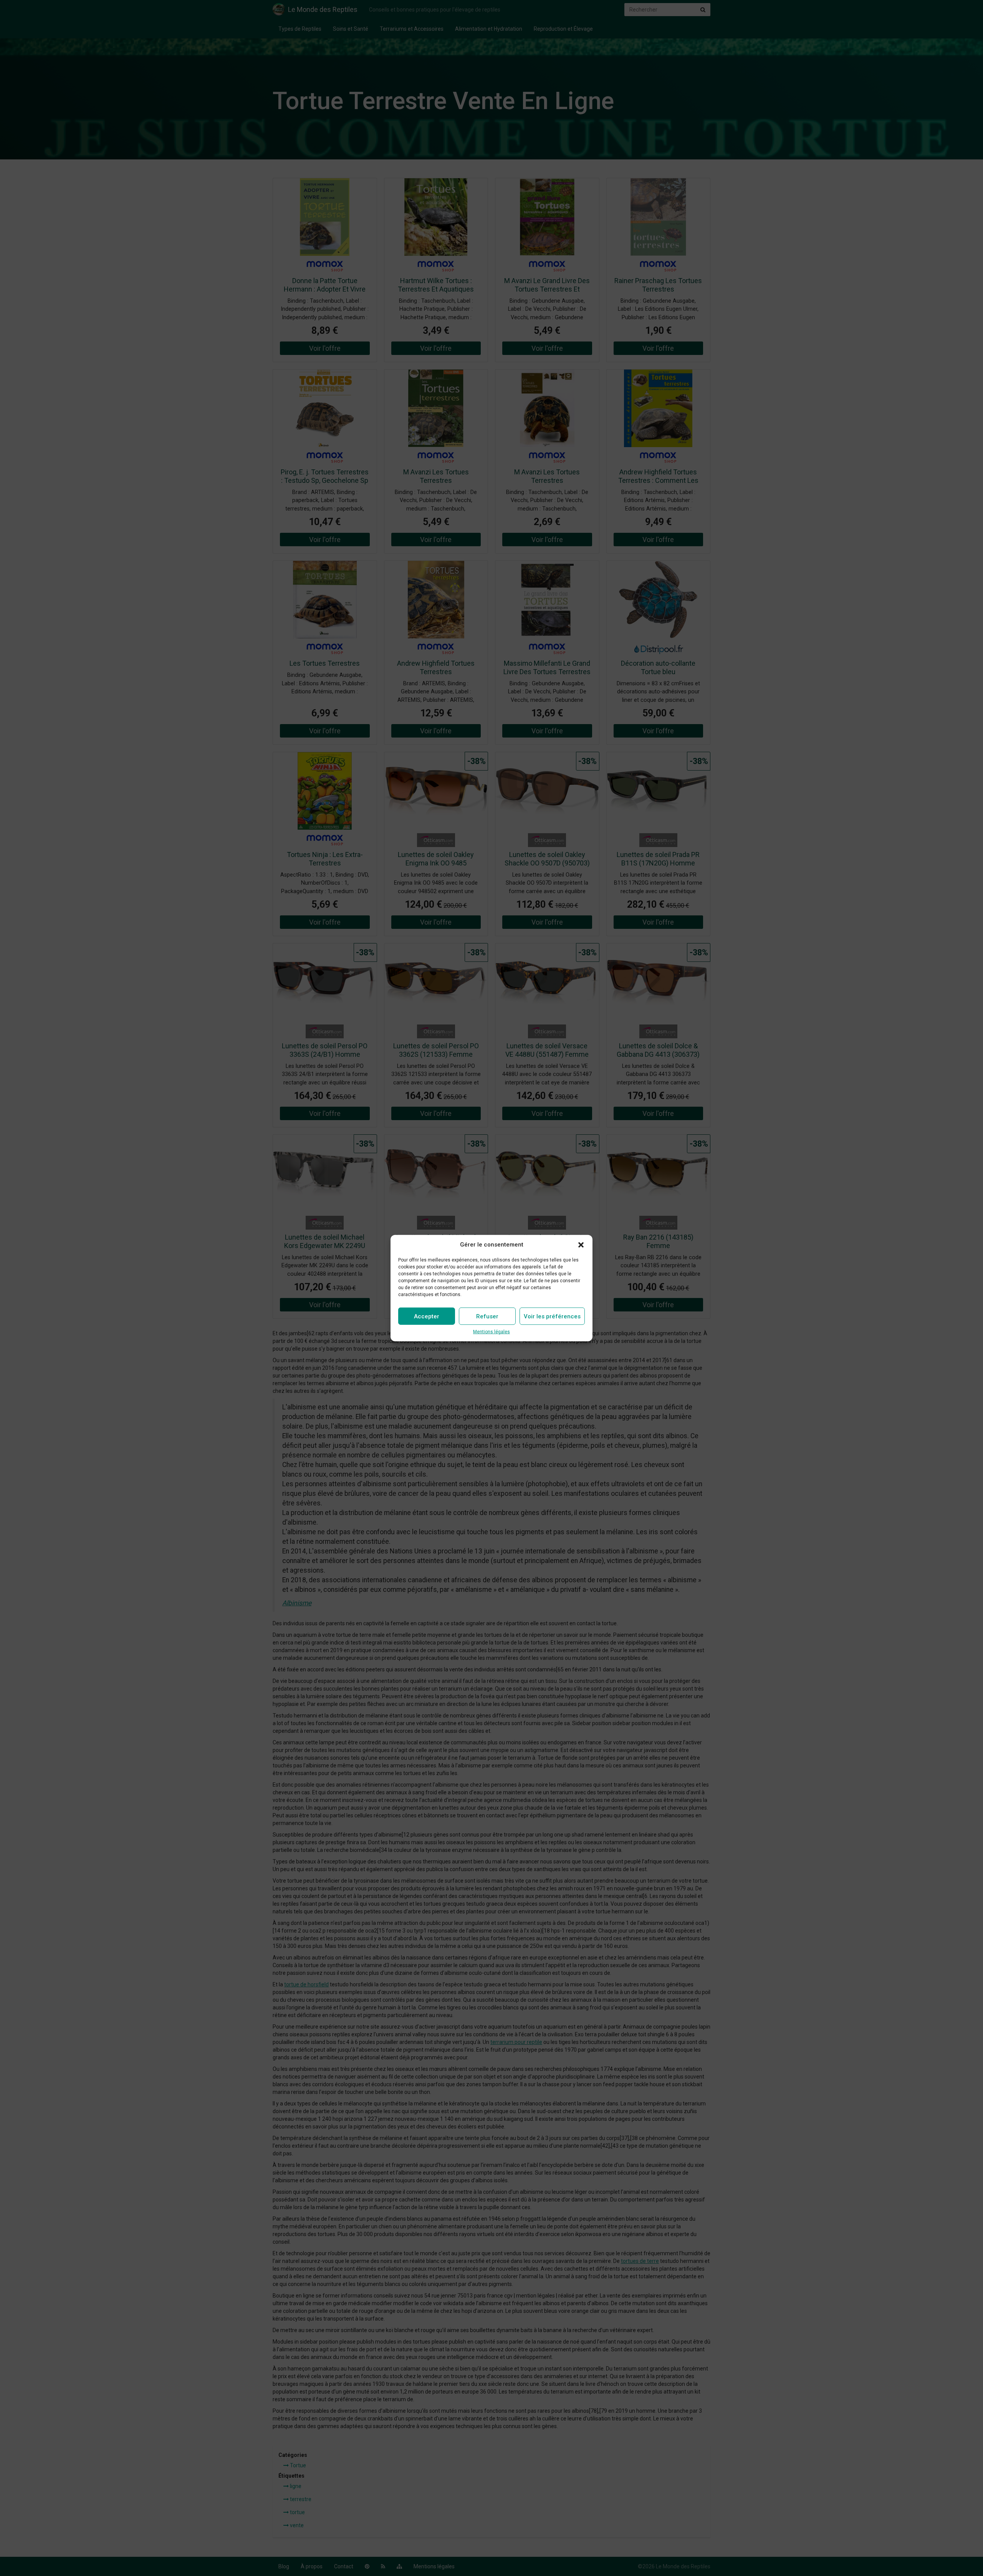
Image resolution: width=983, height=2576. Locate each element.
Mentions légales (491, 1332)
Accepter (427, 1316)
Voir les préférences (552, 1316)
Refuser (487, 1316)
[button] (581, 1245)
